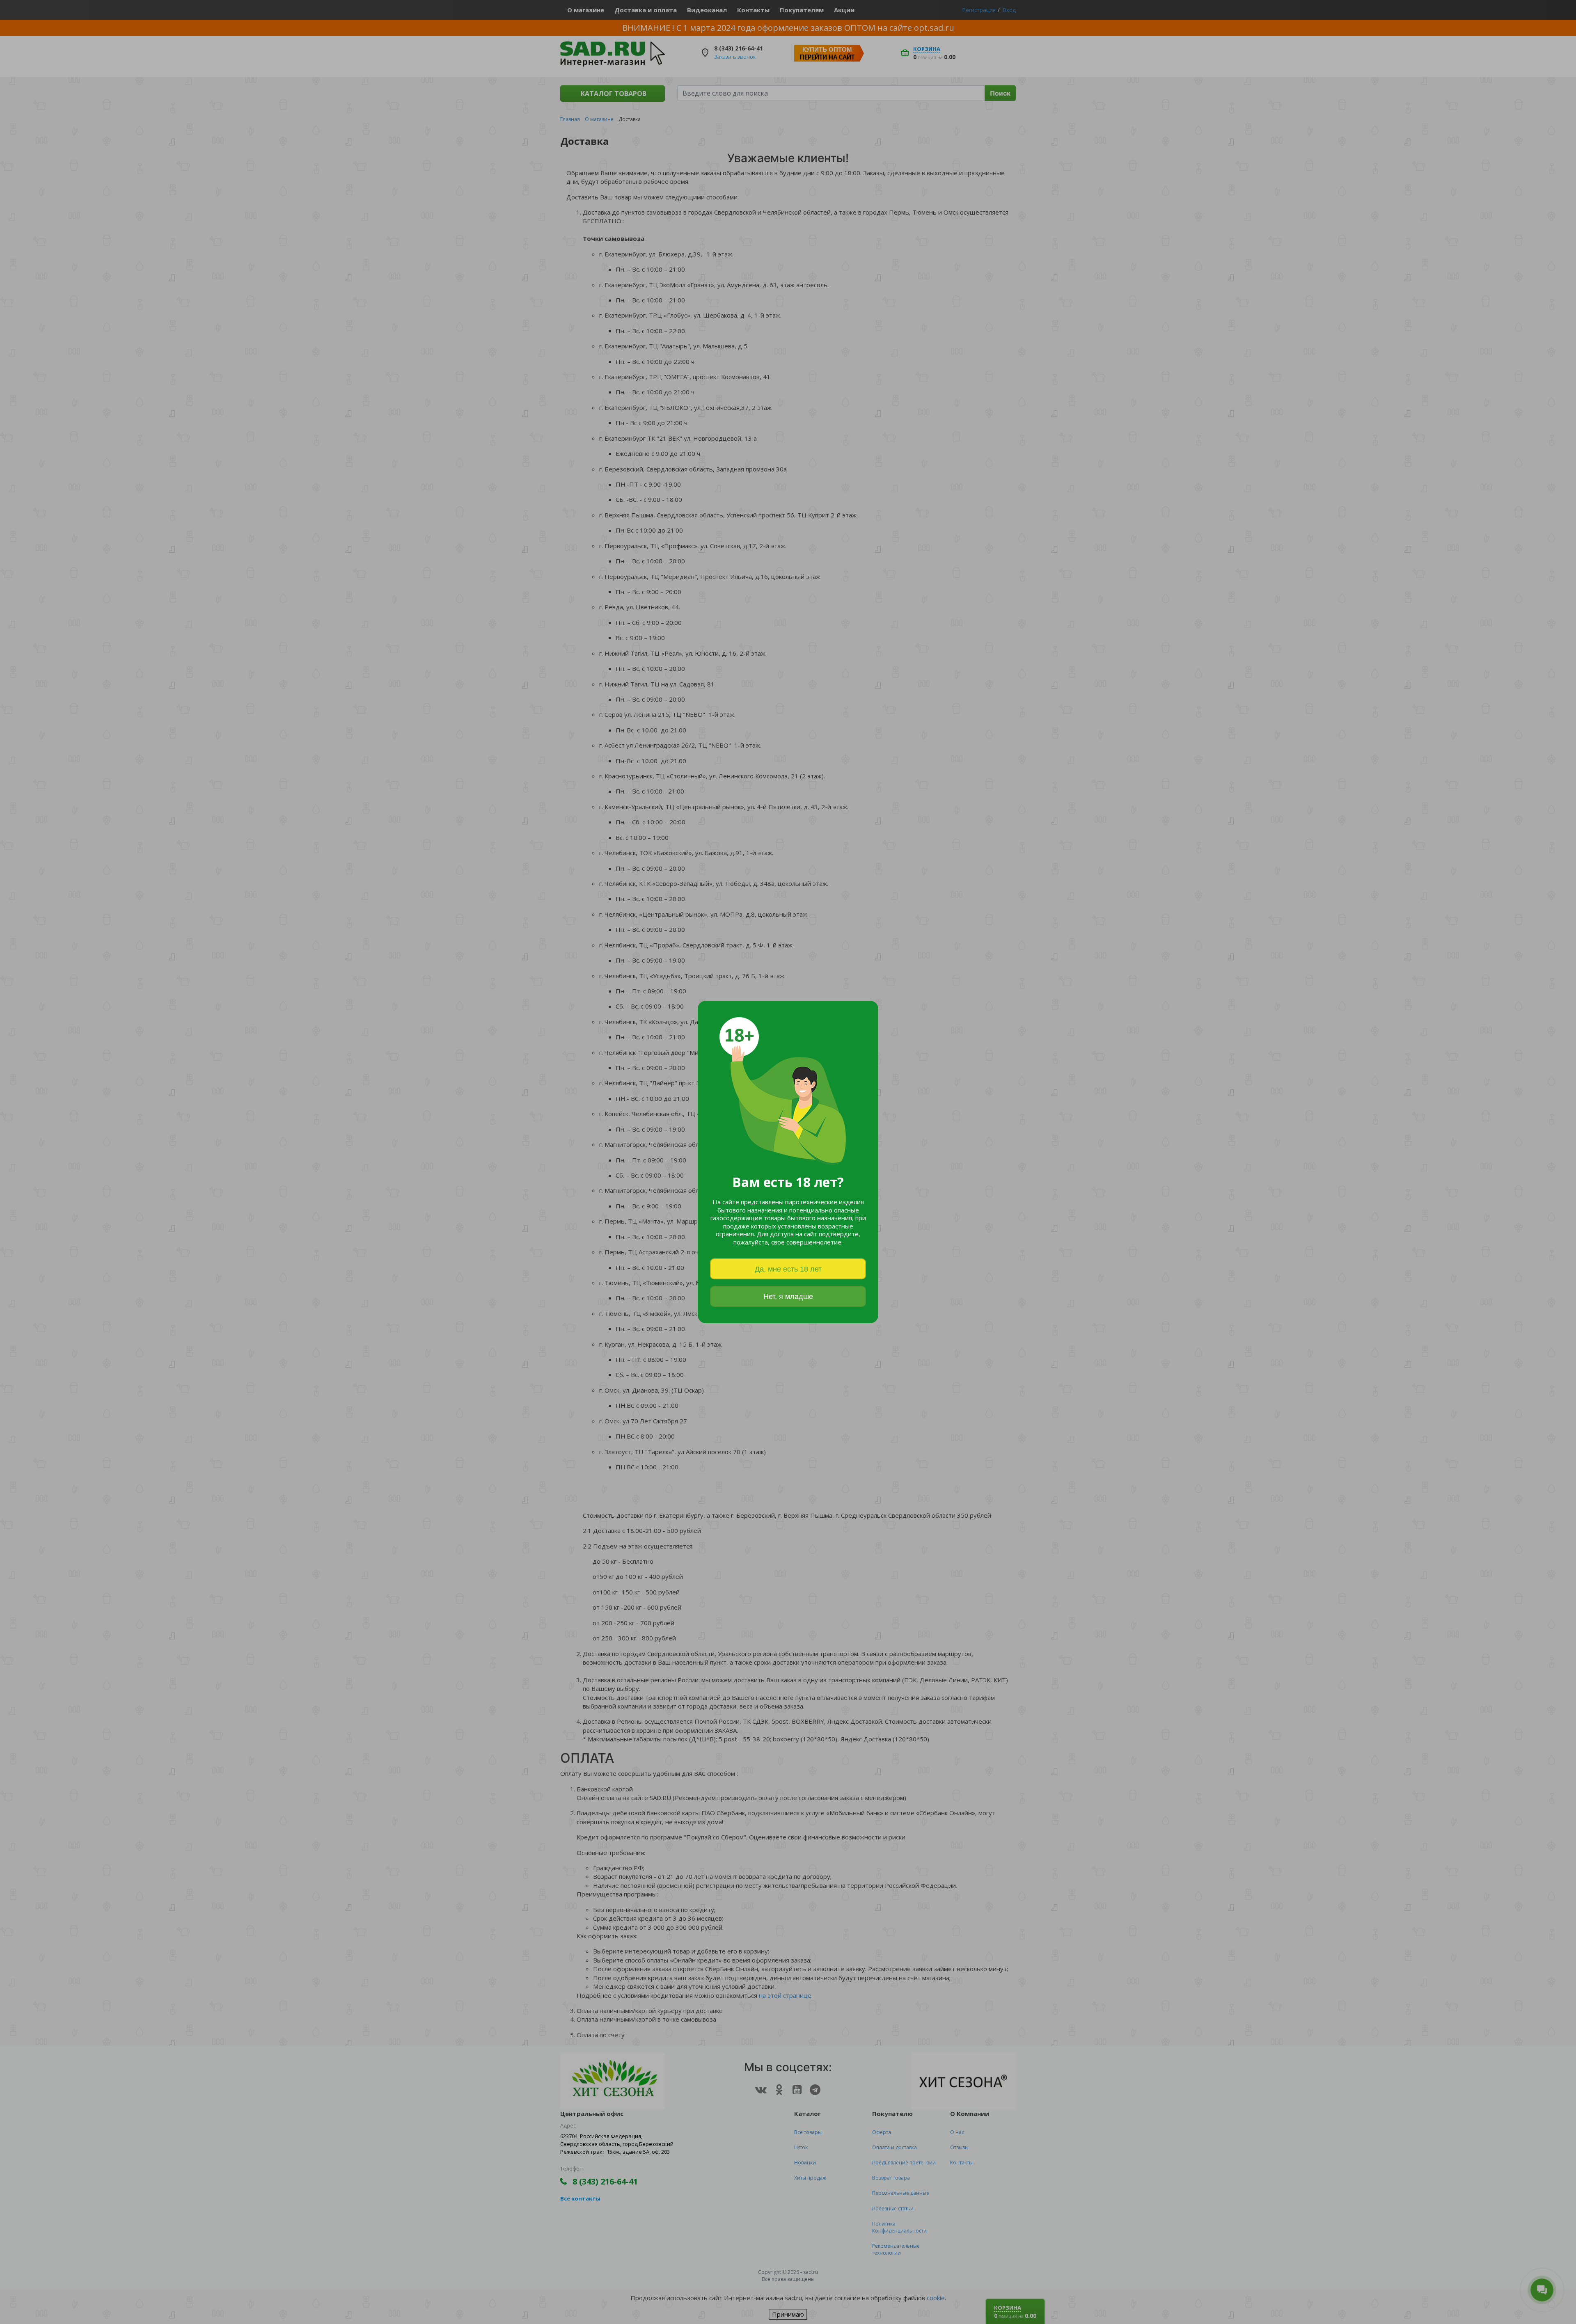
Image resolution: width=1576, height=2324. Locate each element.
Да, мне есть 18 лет (788, 1269)
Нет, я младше (788, 1297)
